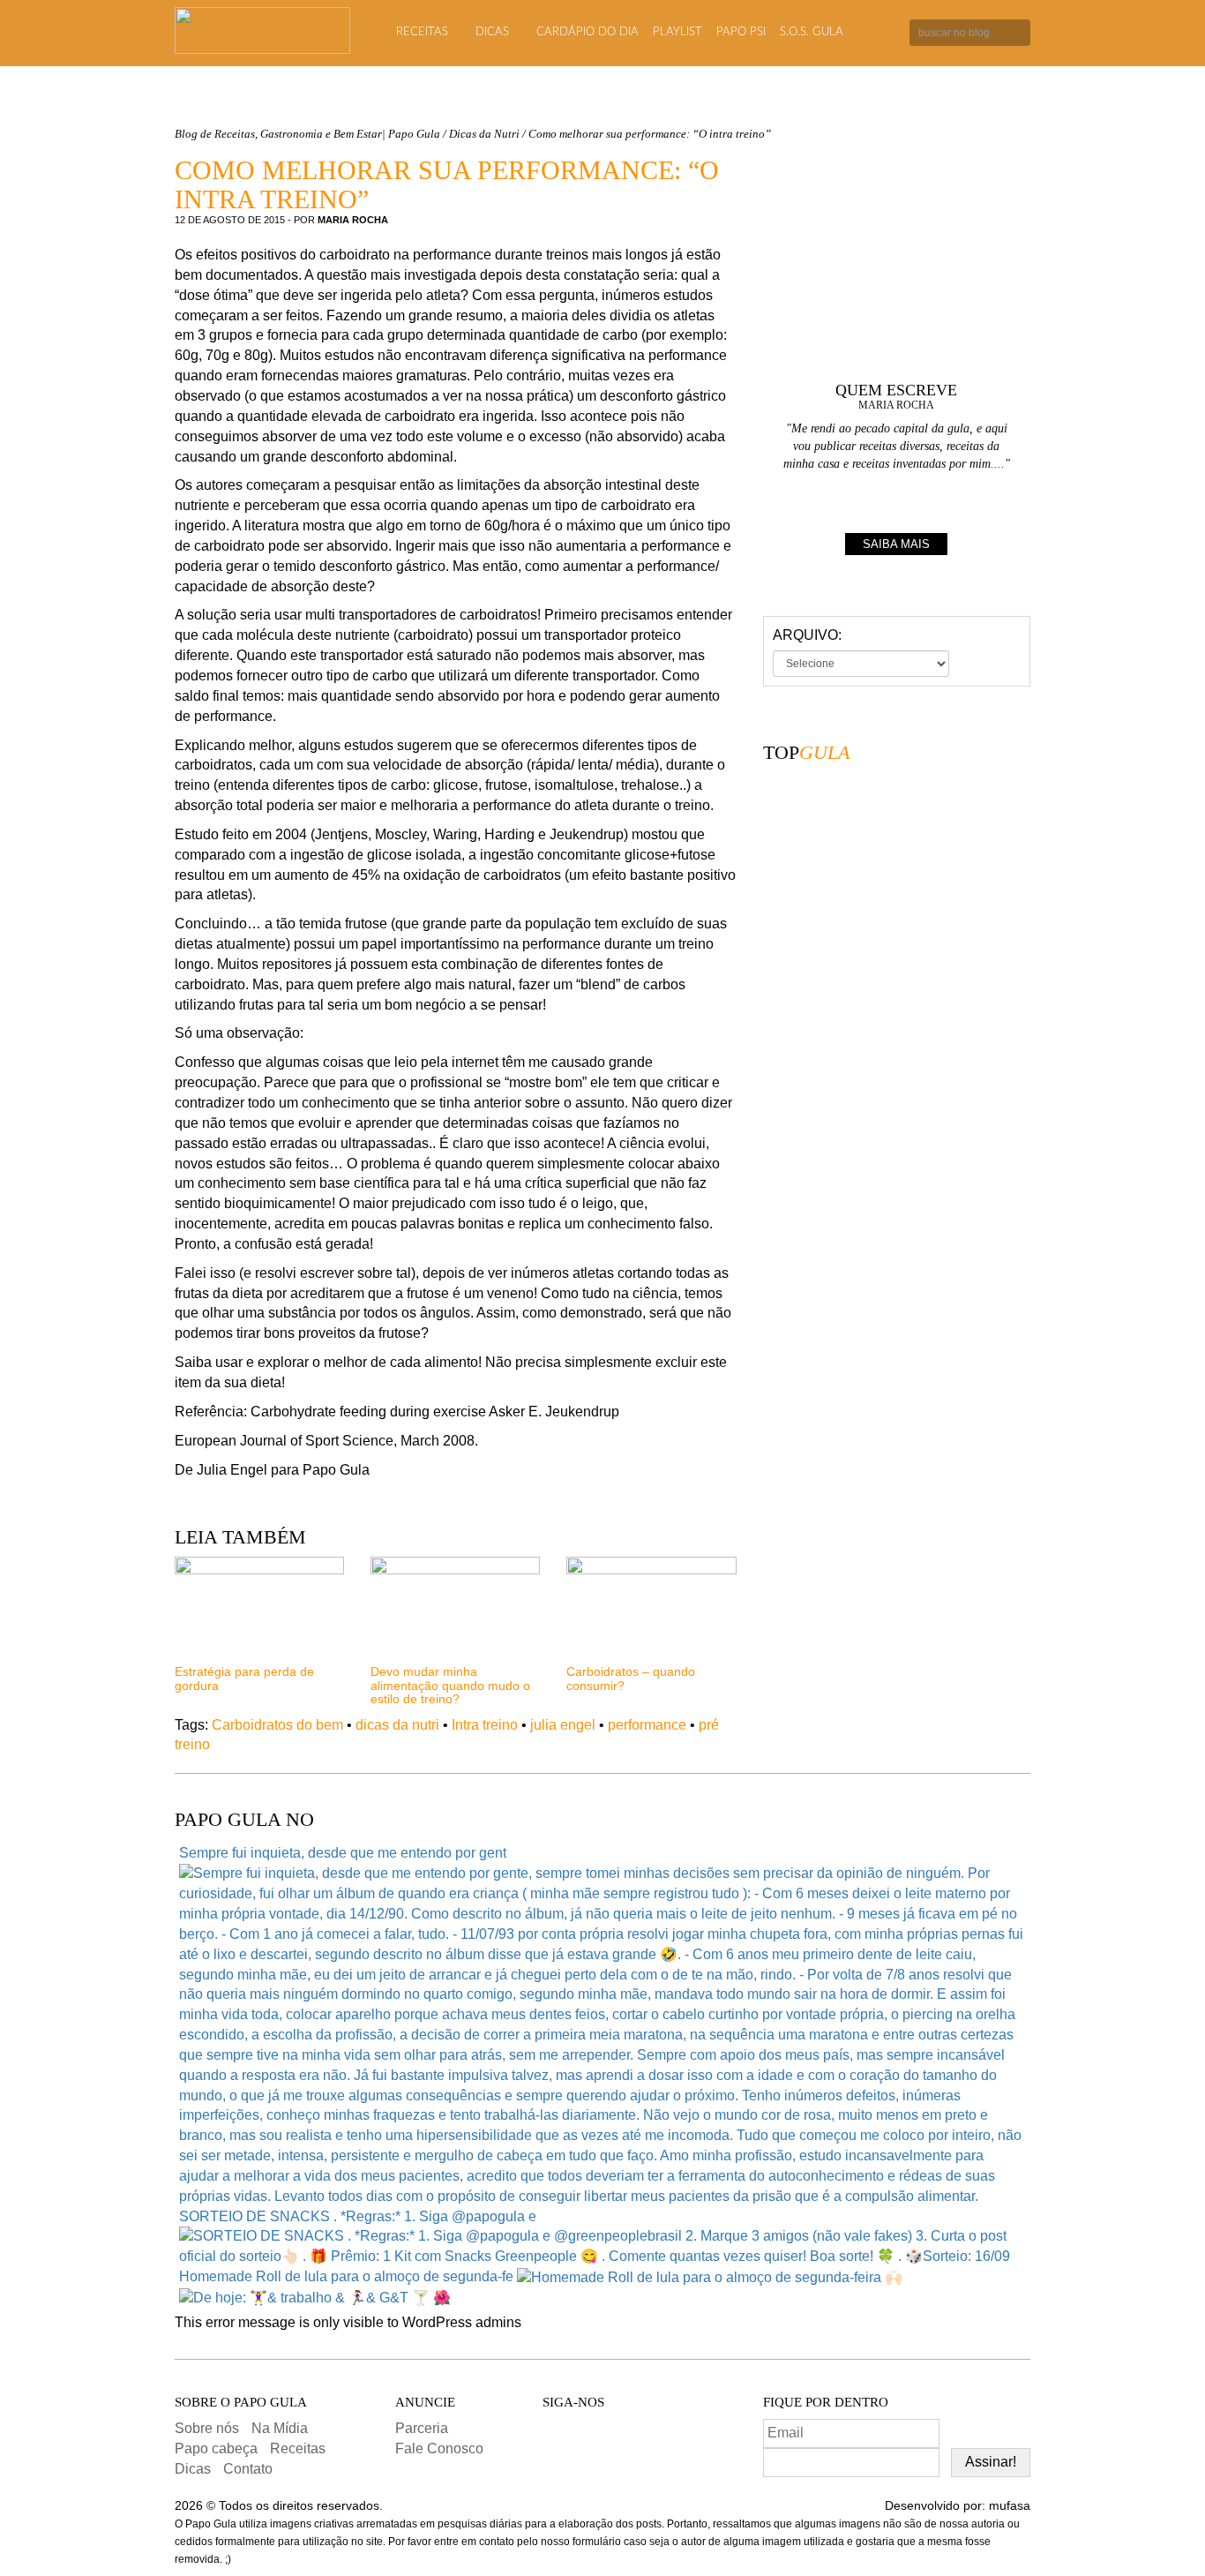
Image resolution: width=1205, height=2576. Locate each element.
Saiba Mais (896, 544)
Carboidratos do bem (277, 1725)
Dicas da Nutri (484, 134)
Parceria (422, 2428)
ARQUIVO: (807, 635)
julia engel (563, 1725)
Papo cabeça (216, 2448)
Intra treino (485, 1725)
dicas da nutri (397, 1725)
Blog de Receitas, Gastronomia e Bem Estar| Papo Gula (307, 134)
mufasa (1010, 2505)
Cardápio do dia (588, 32)
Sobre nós (207, 2428)
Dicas (492, 32)
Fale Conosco (439, 2448)
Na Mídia (280, 2428)
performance (647, 1725)
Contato (248, 2469)
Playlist (677, 32)
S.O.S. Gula (812, 32)
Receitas (422, 32)
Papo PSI (741, 32)
